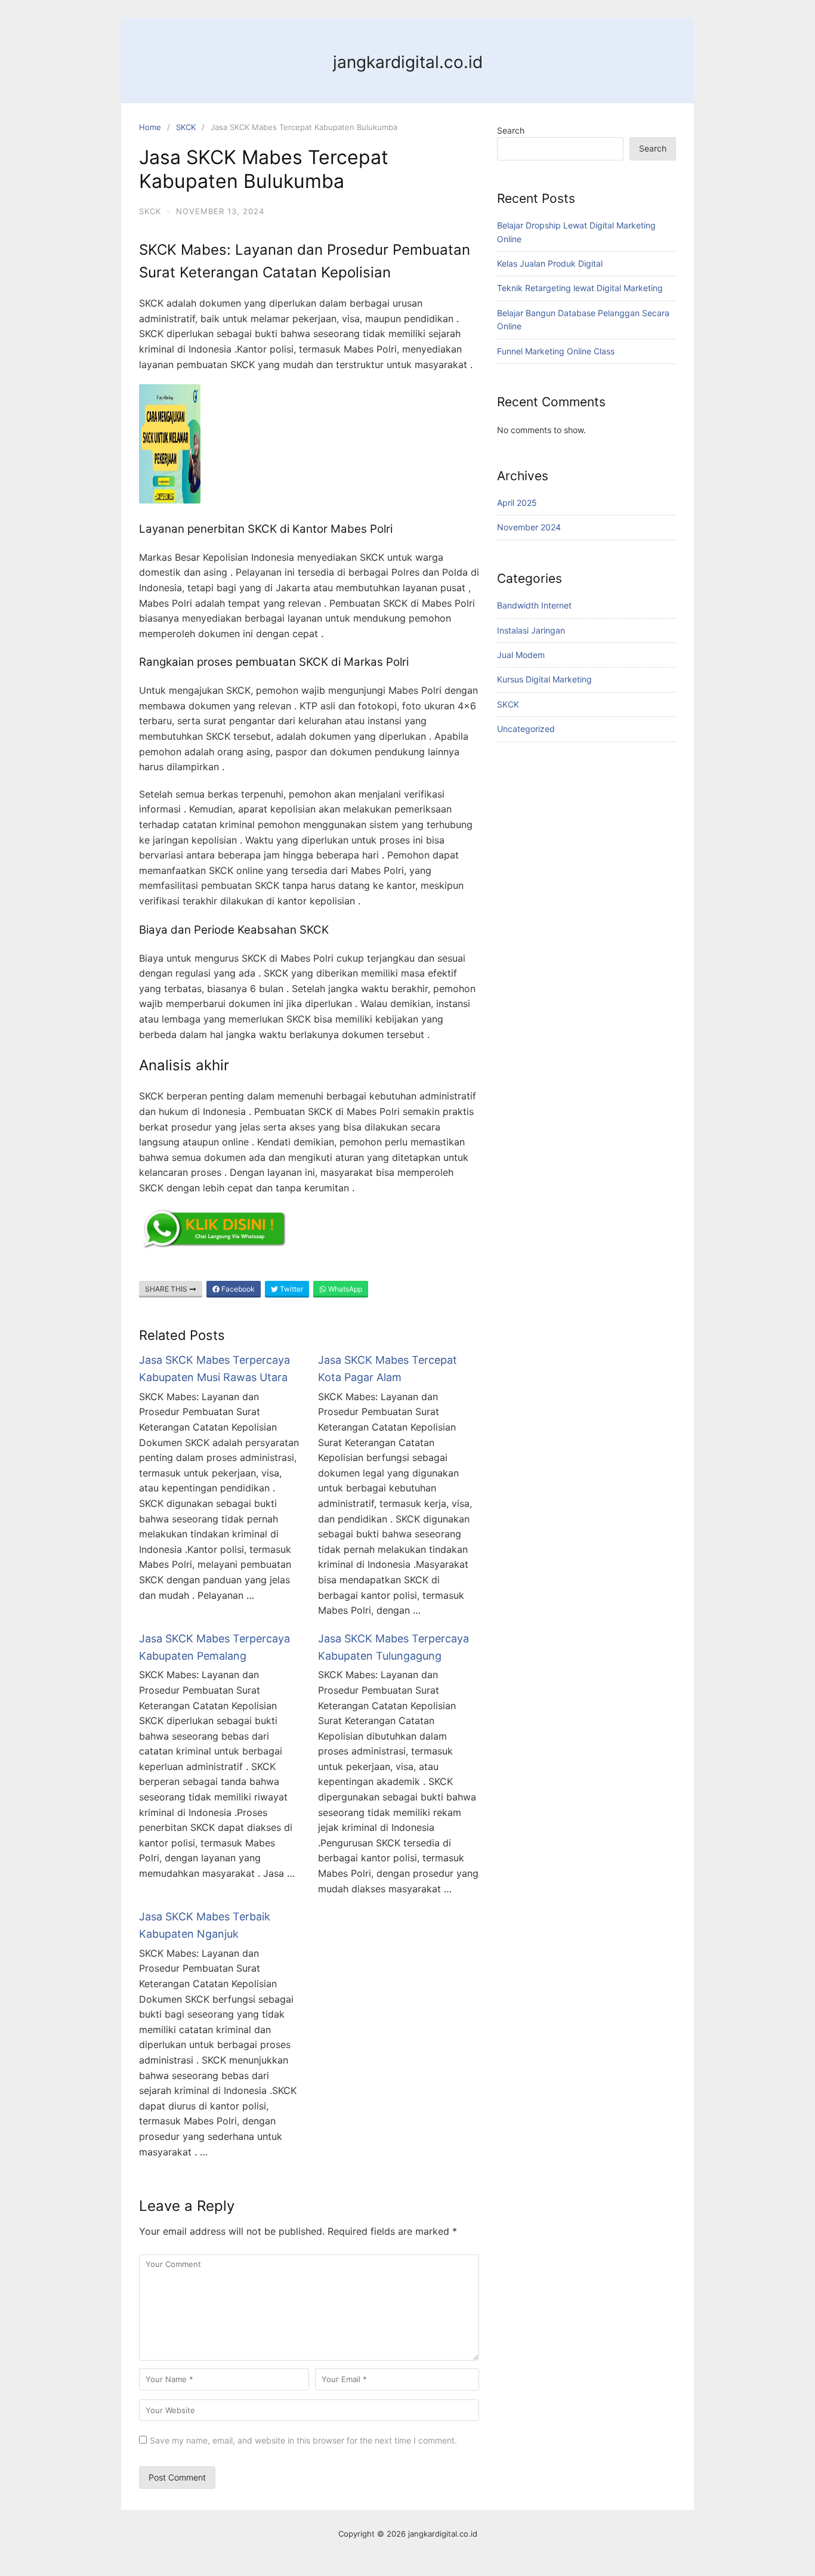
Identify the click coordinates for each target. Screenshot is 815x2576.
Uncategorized (526, 729)
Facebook (237, 1289)
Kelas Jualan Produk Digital (550, 263)
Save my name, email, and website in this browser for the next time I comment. (303, 2440)
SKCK (186, 127)
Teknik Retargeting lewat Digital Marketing (580, 288)
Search (511, 130)
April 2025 (517, 503)
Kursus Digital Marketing (544, 679)
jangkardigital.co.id (408, 62)
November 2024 (529, 527)
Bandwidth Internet (534, 605)
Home (150, 127)
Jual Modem (521, 655)
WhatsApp (344, 1289)
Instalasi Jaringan (531, 630)
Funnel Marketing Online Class (556, 351)
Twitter (291, 1289)
